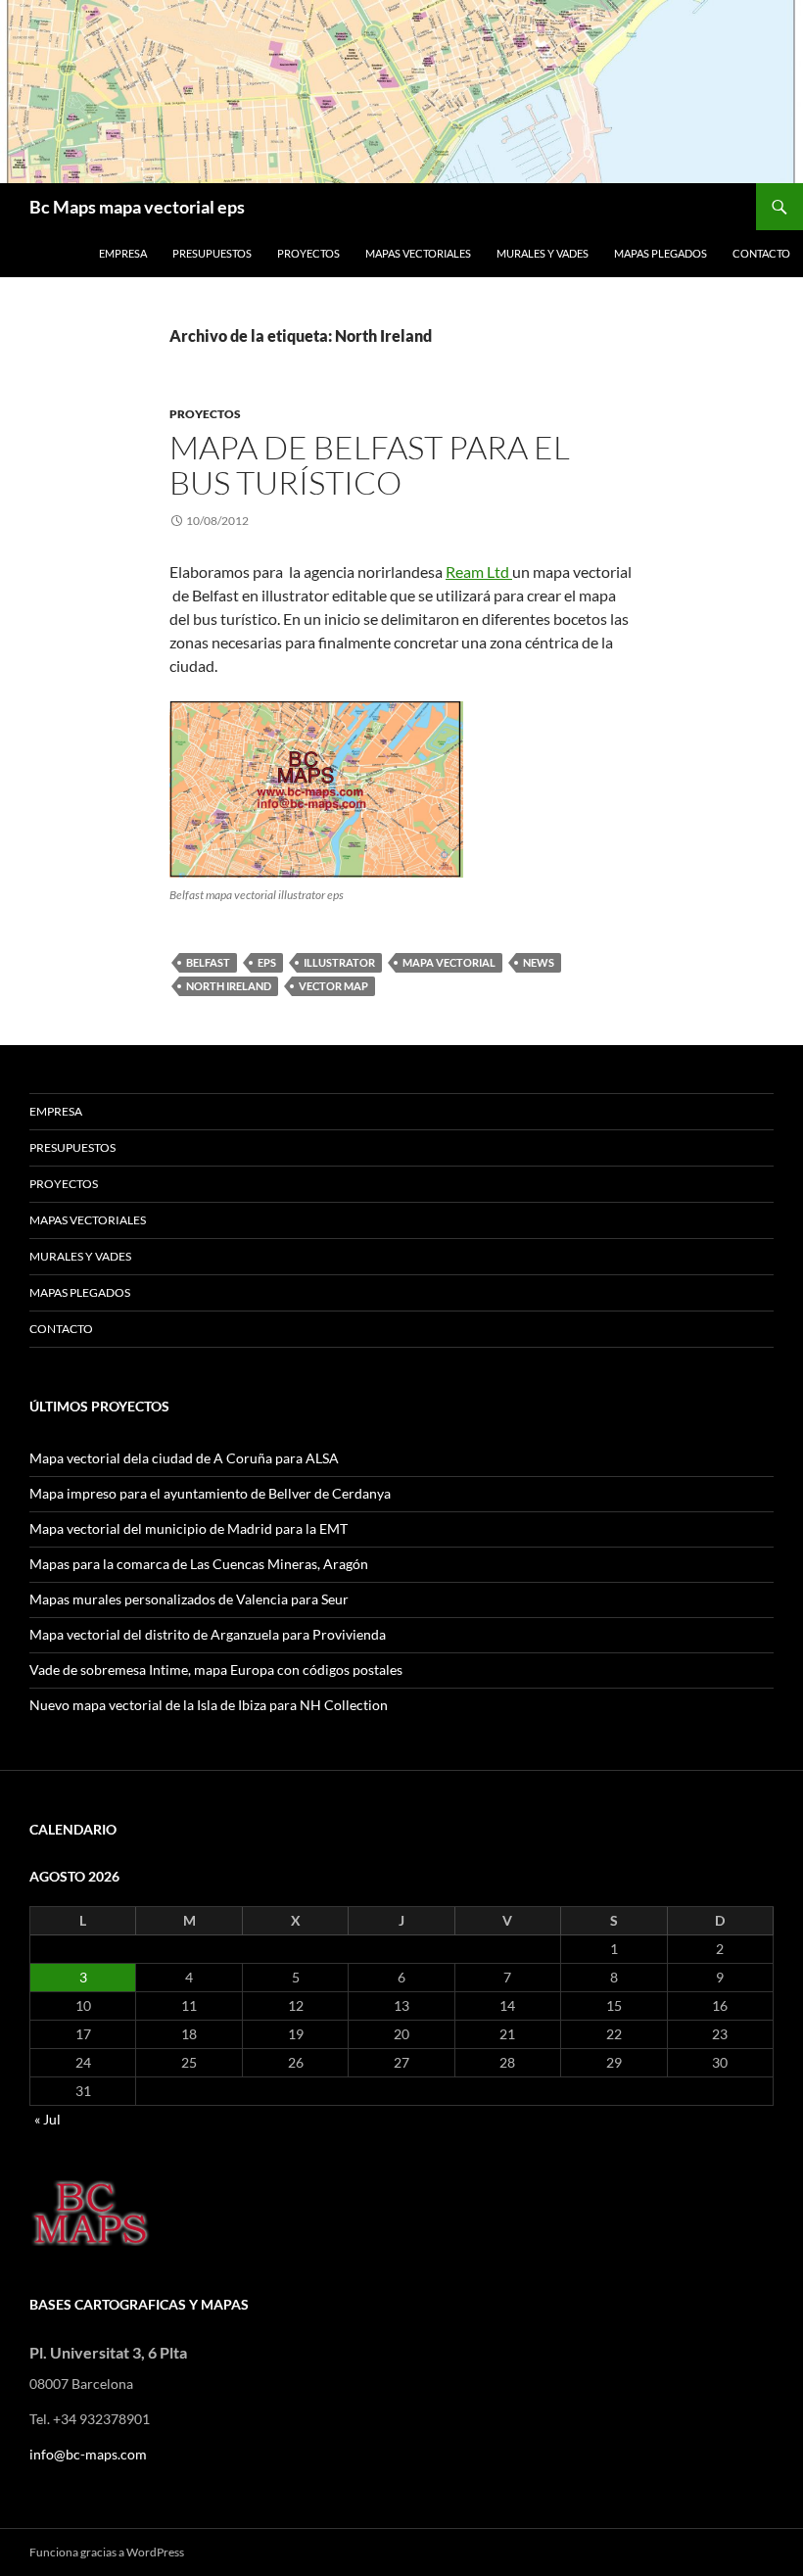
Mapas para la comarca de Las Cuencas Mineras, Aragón (199, 1564)
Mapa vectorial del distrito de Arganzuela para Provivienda (208, 1634)
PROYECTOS (205, 414)
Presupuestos (212, 253)
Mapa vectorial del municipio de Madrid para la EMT (189, 1528)
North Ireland (229, 986)
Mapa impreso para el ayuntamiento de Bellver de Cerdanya (210, 1493)
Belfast (208, 962)
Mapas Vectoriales (418, 253)
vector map (333, 986)
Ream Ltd (479, 572)
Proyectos (308, 253)
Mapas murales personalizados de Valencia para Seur (189, 1599)
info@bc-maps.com (88, 2454)
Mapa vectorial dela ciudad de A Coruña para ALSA (184, 1458)
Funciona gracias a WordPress (107, 2552)
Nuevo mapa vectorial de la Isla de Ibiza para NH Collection (209, 1705)
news (539, 962)
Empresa (123, 253)
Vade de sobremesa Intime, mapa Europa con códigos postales (216, 1670)
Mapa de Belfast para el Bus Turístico (370, 465)
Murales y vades (543, 253)
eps (267, 962)
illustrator (339, 962)
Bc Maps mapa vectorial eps (137, 207)
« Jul (47, 2119)
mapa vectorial (449, 962)
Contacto (761, 253)
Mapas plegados (661, 253)
